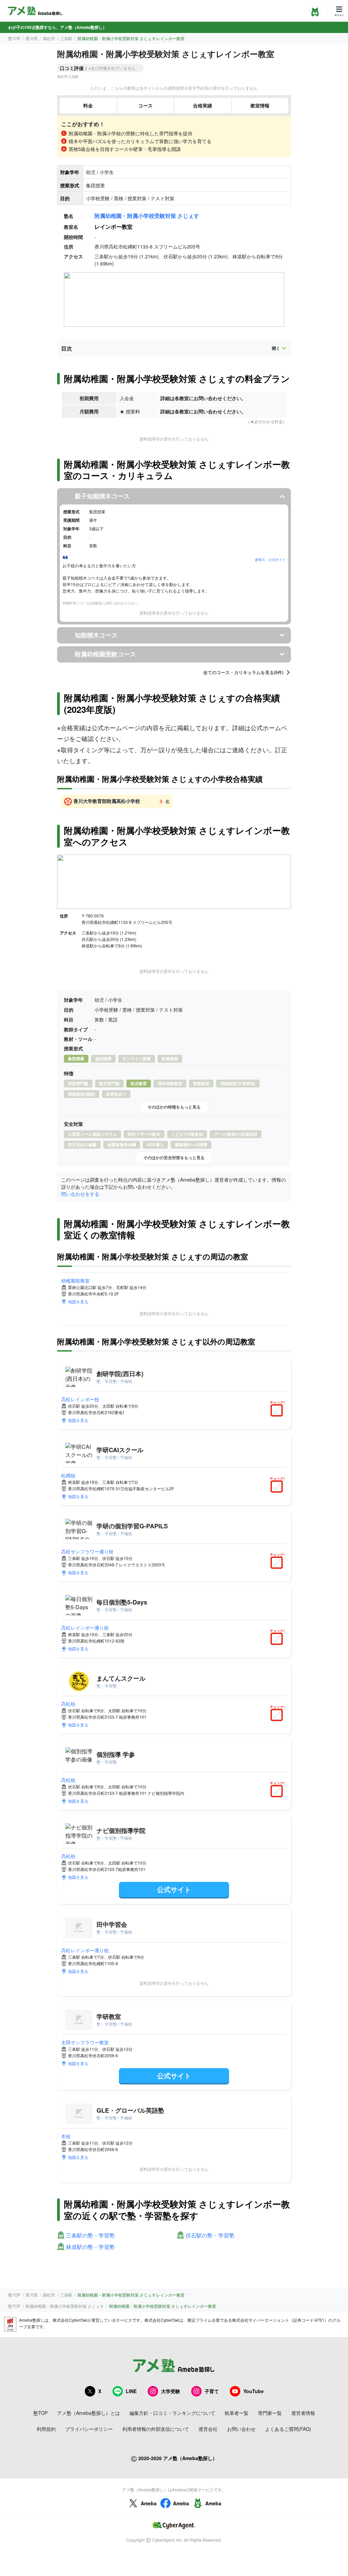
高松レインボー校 (80, 1399)
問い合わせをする (80, 1194)
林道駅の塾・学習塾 (90, 2247)
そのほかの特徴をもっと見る (174, 1107)
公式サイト (174, 1889)
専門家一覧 (270, 2413)
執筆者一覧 (237, 2413)
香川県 (32, 38)
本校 (66, 2136)
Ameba (149, 2503)
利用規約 (46, 2429)
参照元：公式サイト (270, 560)
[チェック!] (278, 1411)
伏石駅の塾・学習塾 (210, 2236)
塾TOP (14, 38)
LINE (131, 2391)
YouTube (254, 2391)
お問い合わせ (241, 2429)
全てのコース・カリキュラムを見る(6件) (243, 672)
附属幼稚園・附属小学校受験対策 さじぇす (147, 216)
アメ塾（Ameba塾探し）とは (89, 2413)
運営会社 (208, 2429)
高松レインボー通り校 (85, 1628)
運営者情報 (303, 2413)
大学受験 (171, 2391)
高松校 (68, 1704)
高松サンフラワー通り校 (87, 1551)
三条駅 (66, 38)
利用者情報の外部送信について (156, 2429)
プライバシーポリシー (89, 2429)
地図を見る (78, 1301)
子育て (212, 2391)
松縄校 (68, 1475)
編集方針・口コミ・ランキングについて (172, 2413)
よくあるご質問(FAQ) (288, 2429)
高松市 (49, 38)
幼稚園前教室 (75, 1281)
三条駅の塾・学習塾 (90, 2236)
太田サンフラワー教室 (85, 2042)
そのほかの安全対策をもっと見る (174, 1157)
